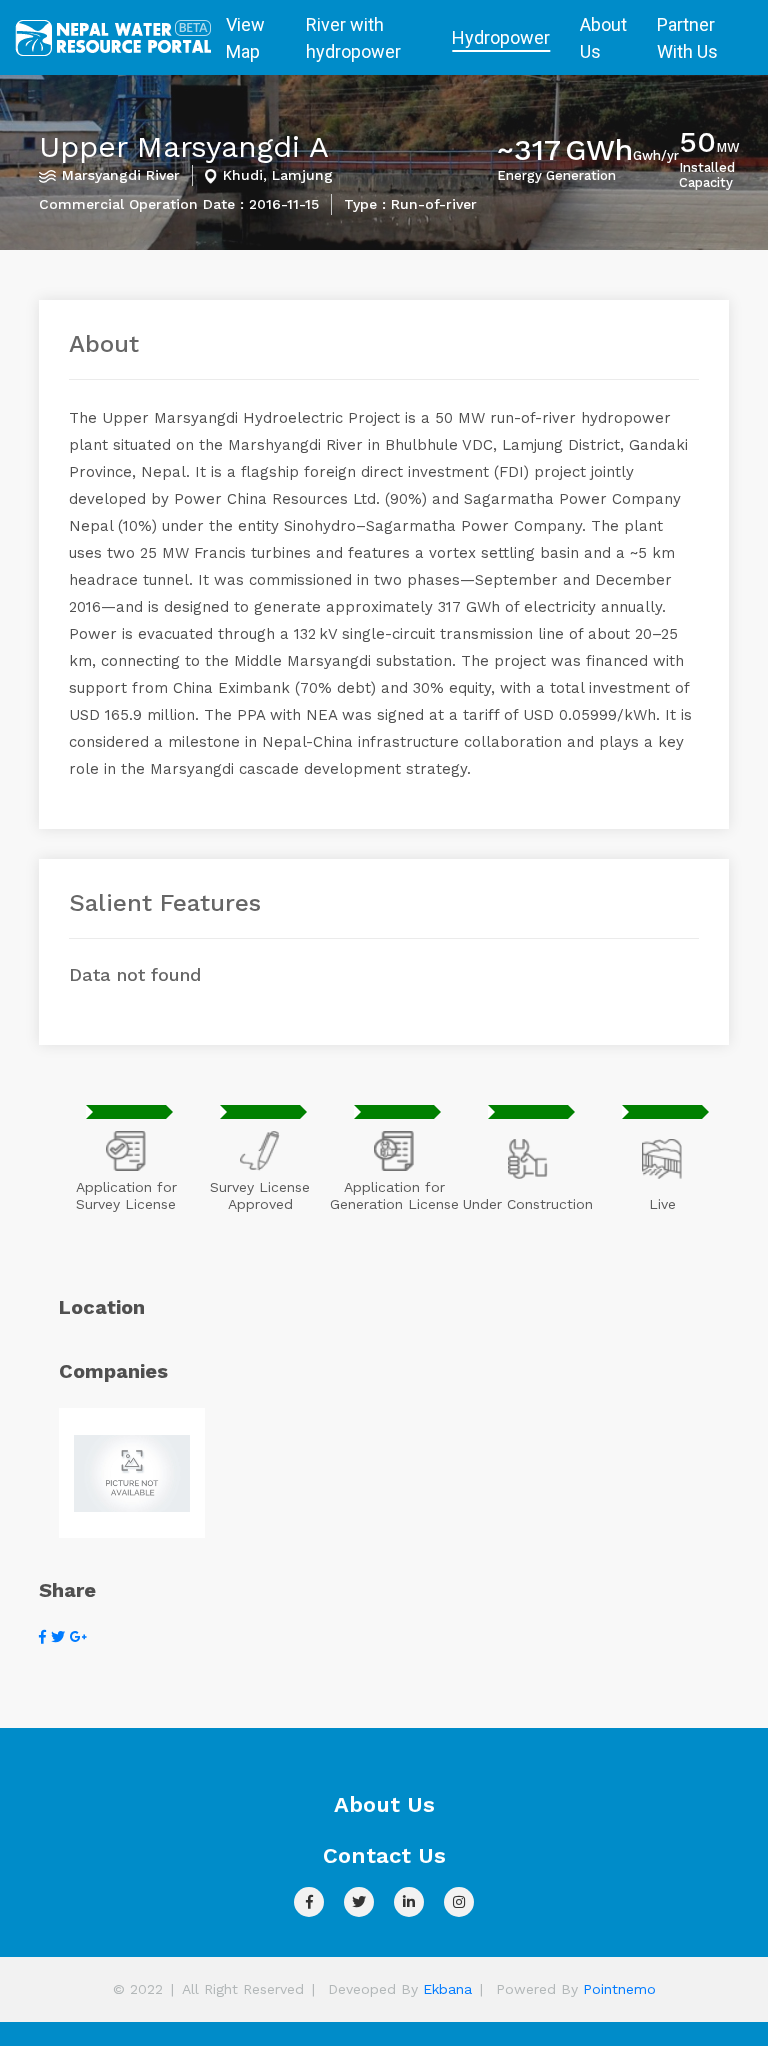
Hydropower (501, 37)
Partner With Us (687, 38)
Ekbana (447, 1989)
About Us (603, 38)
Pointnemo (619, 1989)
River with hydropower (353, 38)
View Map (245, 38)
